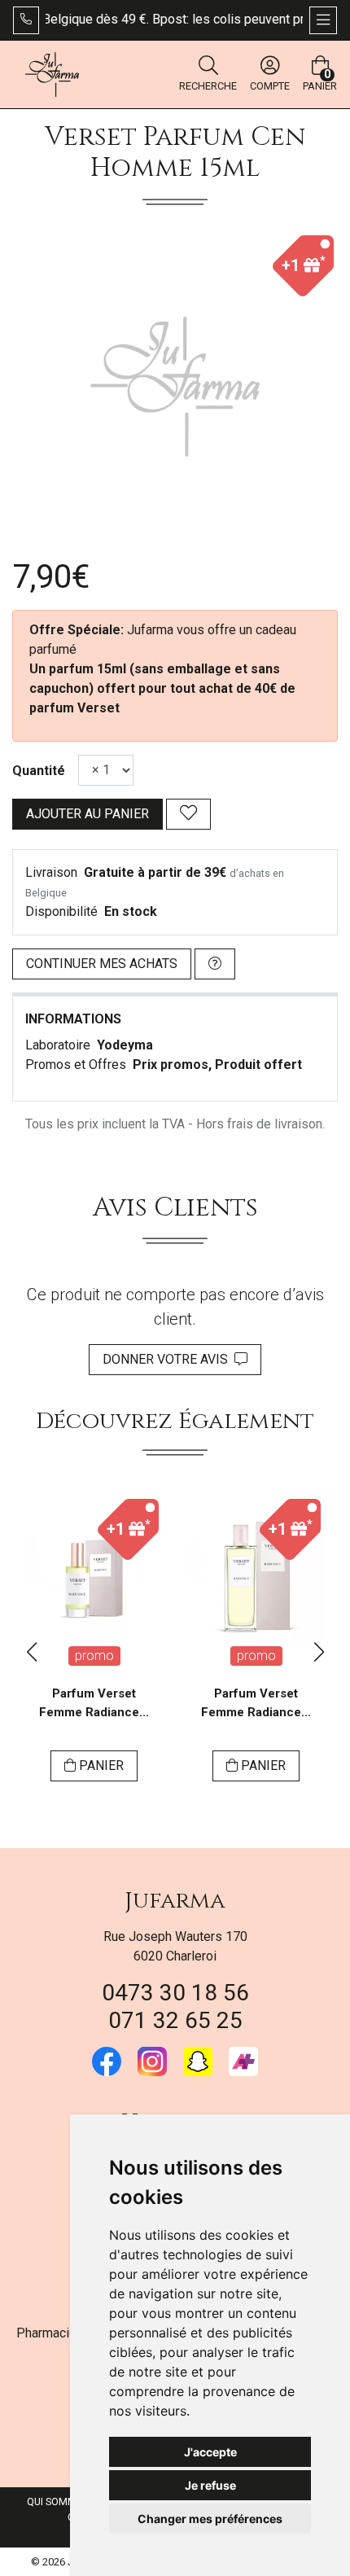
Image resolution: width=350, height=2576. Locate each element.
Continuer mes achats (102, 964)
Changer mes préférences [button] (210, 2519)
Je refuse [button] (210, 2485)
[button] (31, 1652)
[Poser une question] (215, 964)
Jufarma (175, 1901)
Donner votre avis (168, 1359)
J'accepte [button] (210, 2452)
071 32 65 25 (175, 2020)
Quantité (39, 771)
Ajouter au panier (87, 814)
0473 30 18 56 (175, 1993)
